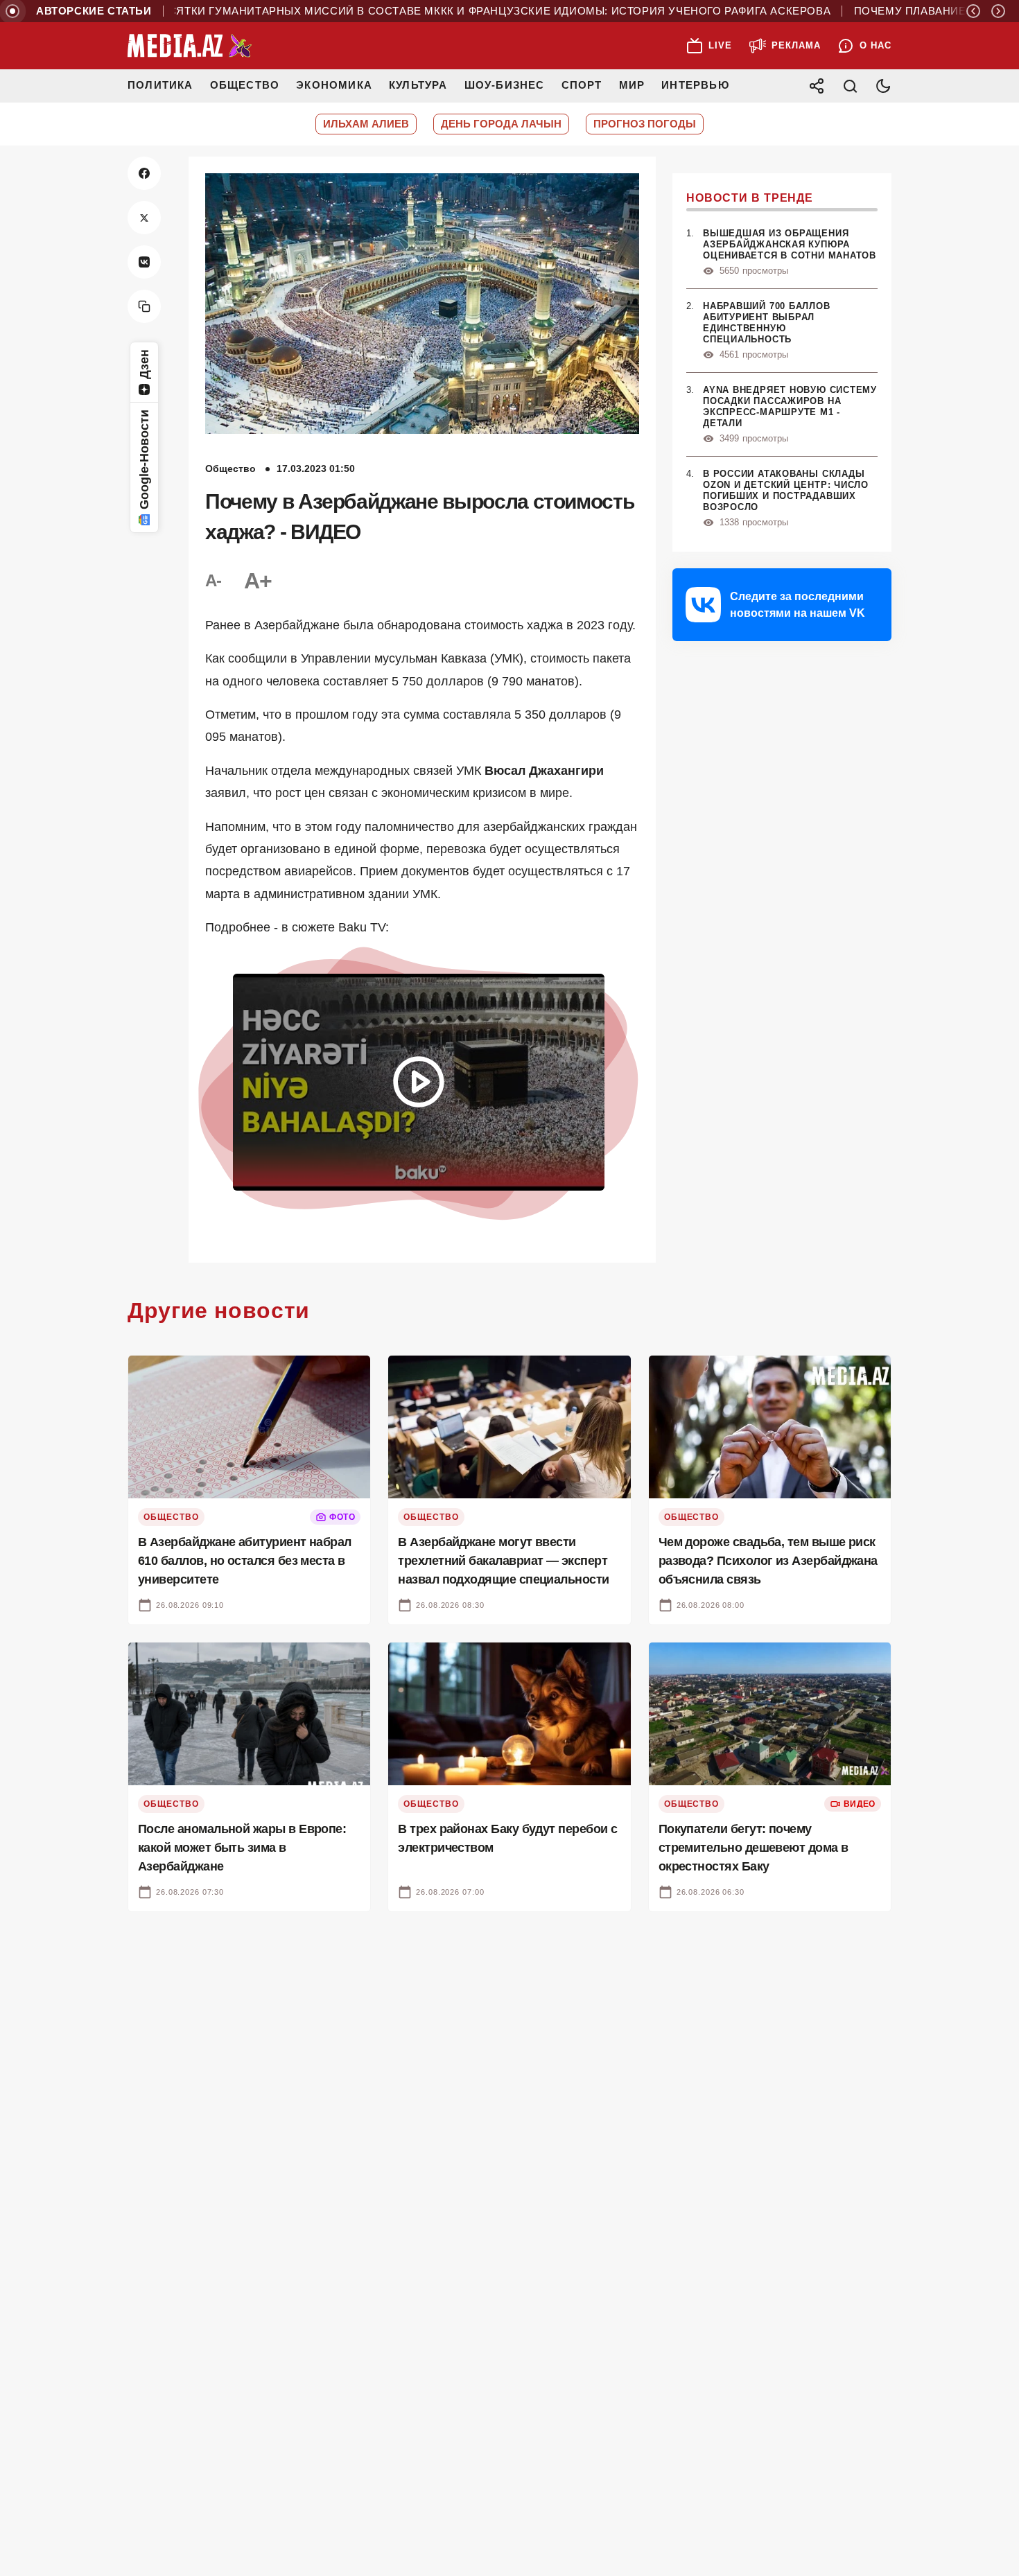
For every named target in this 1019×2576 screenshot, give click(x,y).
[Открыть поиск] (850, 86)
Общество (245, 85)
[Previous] (973, 11)
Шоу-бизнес (505, 85)
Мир (632, 85)
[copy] (144, 306)
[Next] (998, 11)
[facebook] (144, 173)
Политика (160, 85)
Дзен (144, 364)
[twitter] (144, 218)
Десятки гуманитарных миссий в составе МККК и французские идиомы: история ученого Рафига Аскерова (441, 11)
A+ (258, 581)
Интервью (695, 85)
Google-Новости (144, 459)
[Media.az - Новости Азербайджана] (190, 46)
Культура (418, 85)
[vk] (144, 262)
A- (214, 580)
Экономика (334, 85)
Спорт (582, 85)
